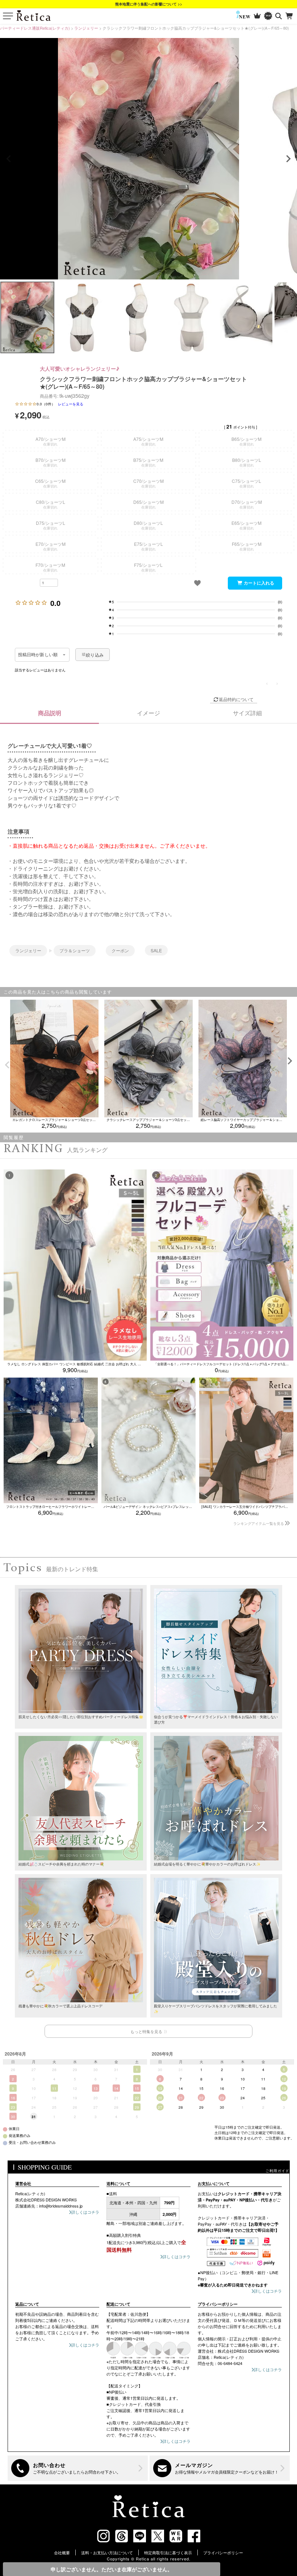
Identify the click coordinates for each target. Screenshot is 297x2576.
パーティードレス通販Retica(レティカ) (35, 28)
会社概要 (62, 2552)
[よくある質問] (78, 2468)
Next (288, 159)
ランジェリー (86, 28)
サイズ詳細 (247, 713)
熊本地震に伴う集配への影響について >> (149, 4)
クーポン (120, 950)
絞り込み (95, 655)
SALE (156, 950)
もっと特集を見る (146, 2031)
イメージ (148, 713)
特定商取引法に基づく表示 (168, 2552)
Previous (9, 159)
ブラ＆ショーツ (75, 950)
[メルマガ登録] (220, 2468)
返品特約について (236, 699)
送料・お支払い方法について (107, 2552)
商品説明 (50, 713)
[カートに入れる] (255, 583)
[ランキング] (257, 16)
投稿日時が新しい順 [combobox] (38, 655)
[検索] (279, 16)
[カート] (290, 16)
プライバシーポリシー (223, 2552)
